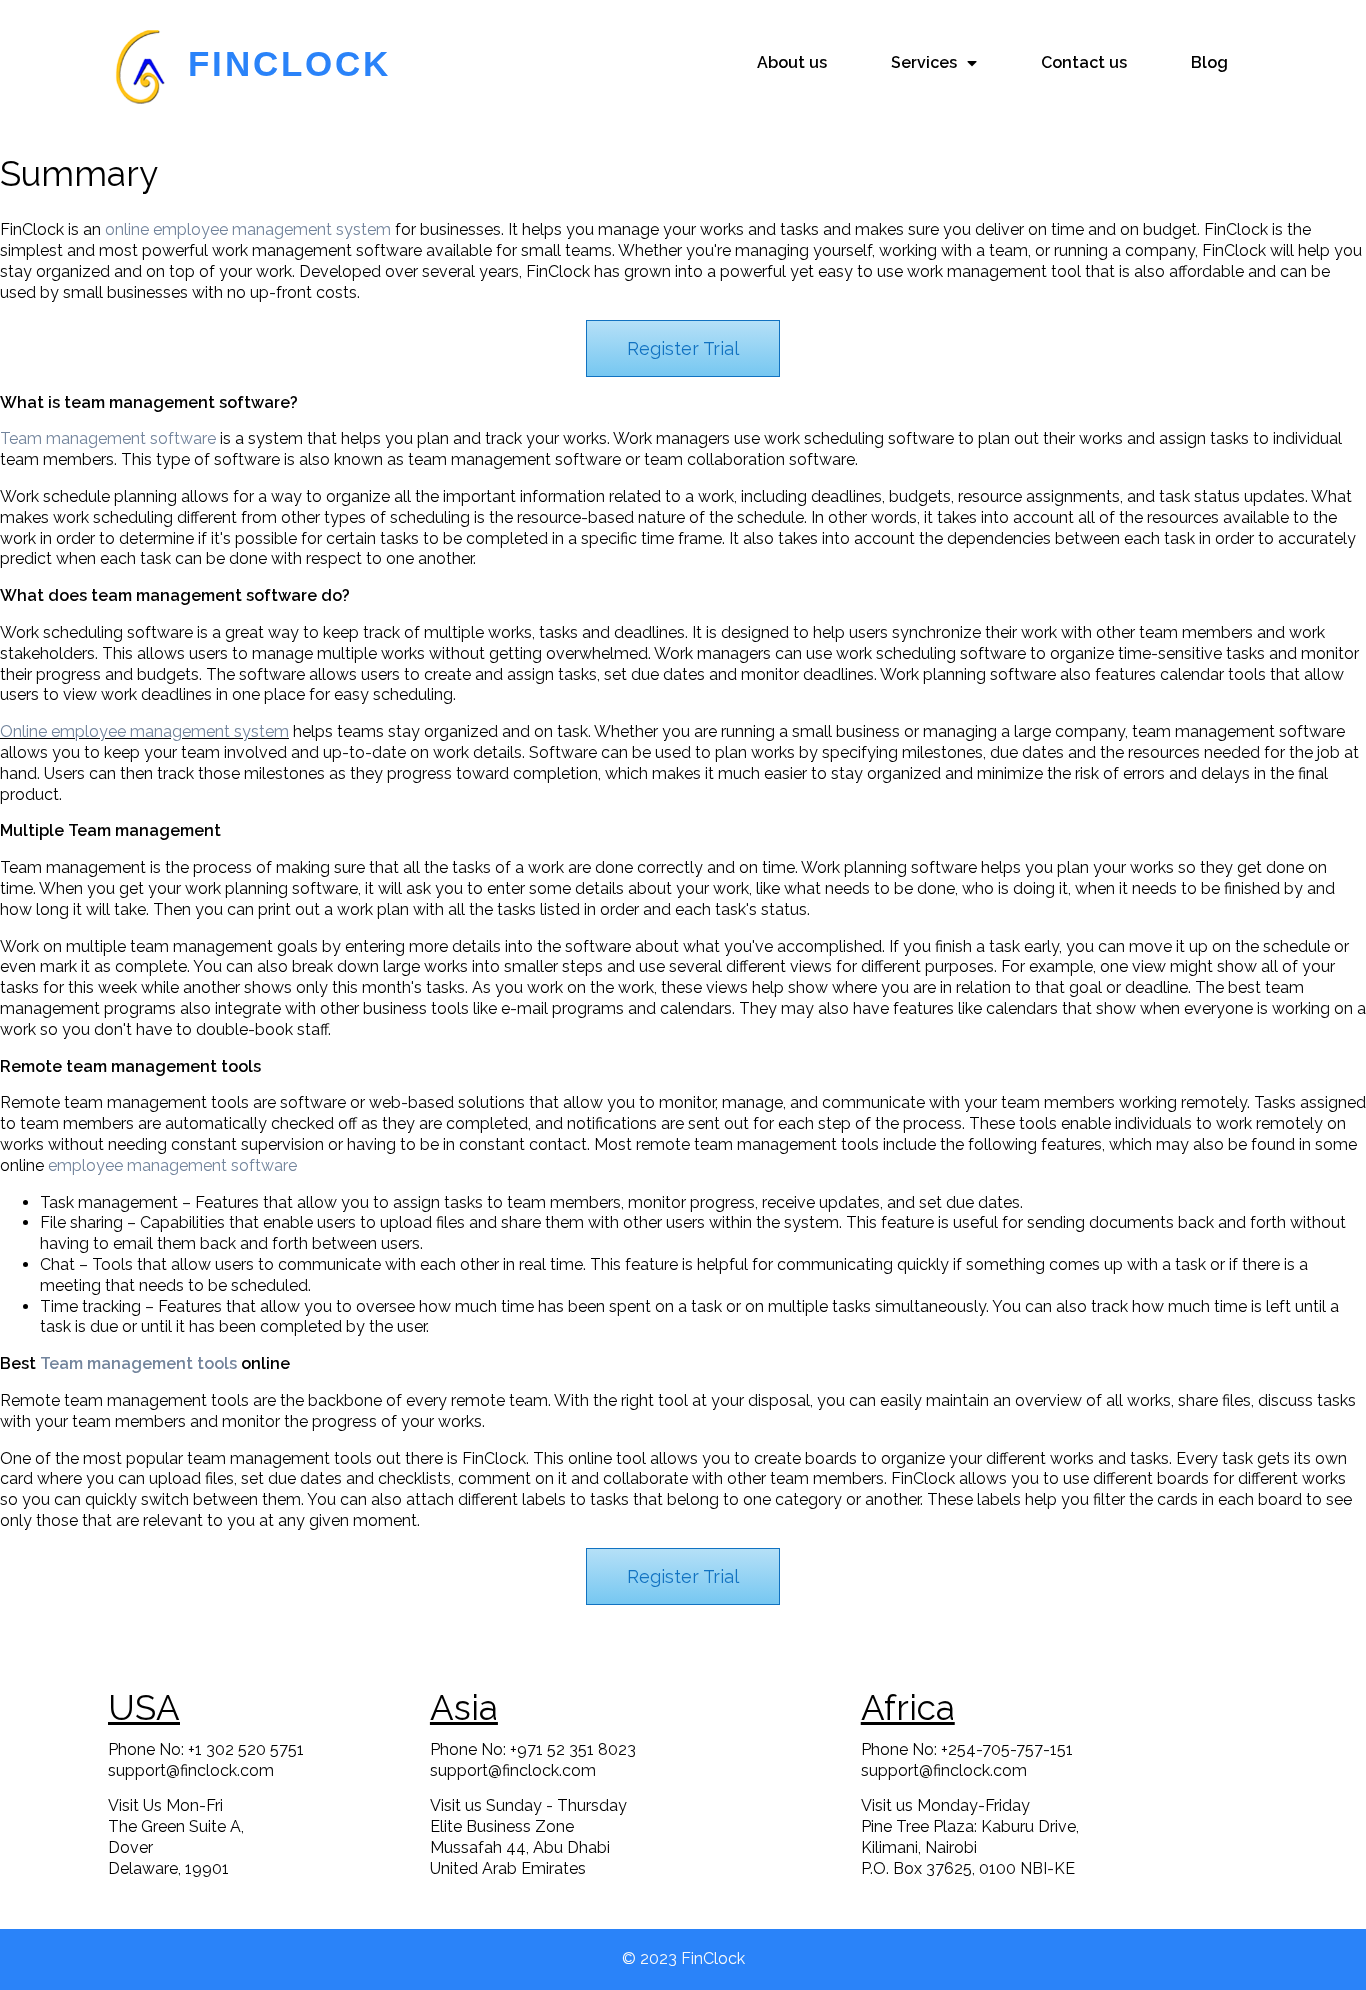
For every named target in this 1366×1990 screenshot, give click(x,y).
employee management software (172, 1165)
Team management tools (138, 1363)
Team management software (108, 438)
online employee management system (248, 229)
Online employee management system (144, 731)
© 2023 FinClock (683, 1958)
